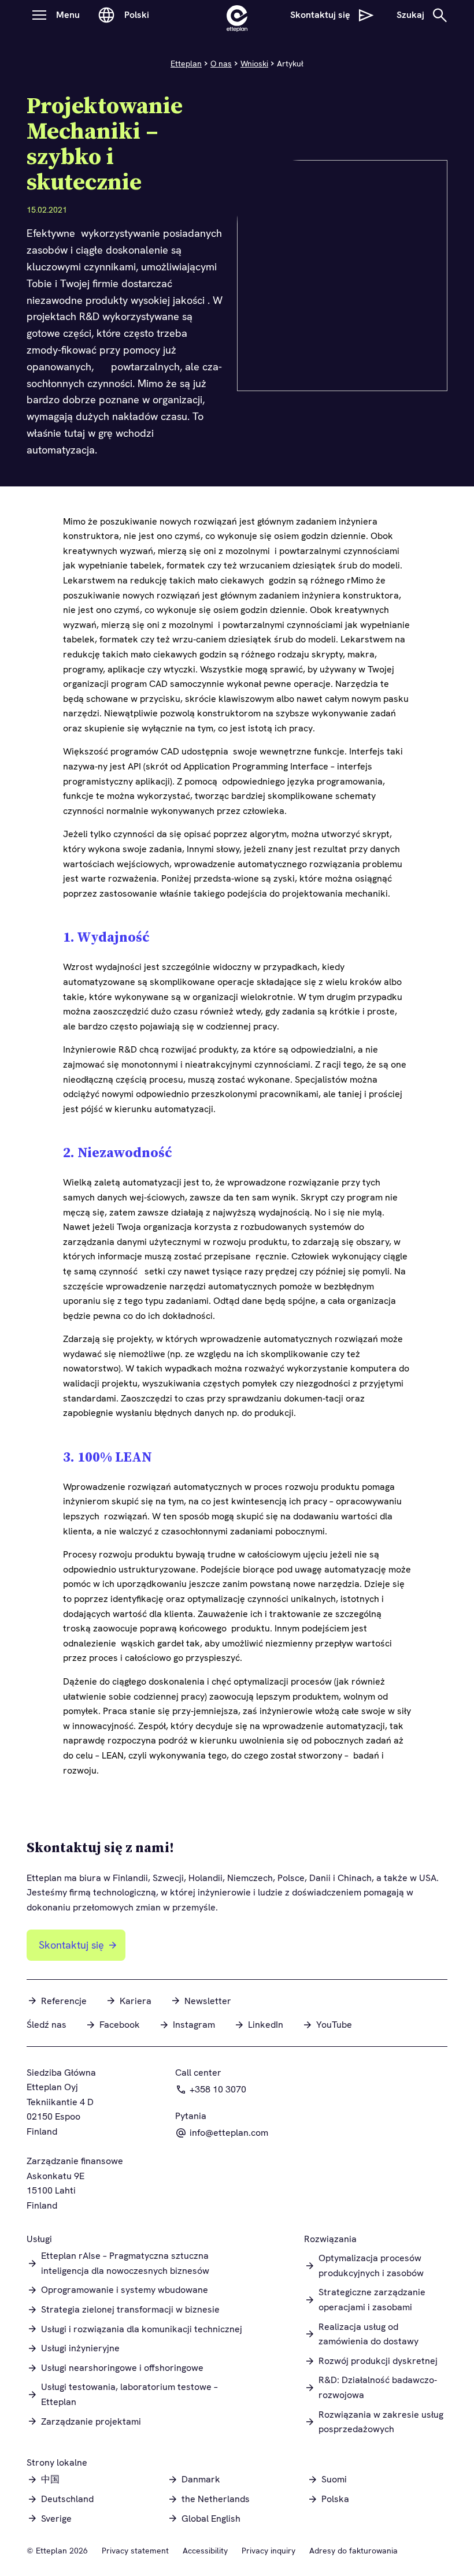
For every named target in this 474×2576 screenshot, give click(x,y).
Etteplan (186, 64)
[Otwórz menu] (39, 15)
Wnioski (254, 64)
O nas (221, 64)
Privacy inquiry (269, 2551)
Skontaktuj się (71, 1945)
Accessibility (205, 2551)
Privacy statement (135, 2551)
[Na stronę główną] (237, 15)
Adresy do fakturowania (353, 2551)
